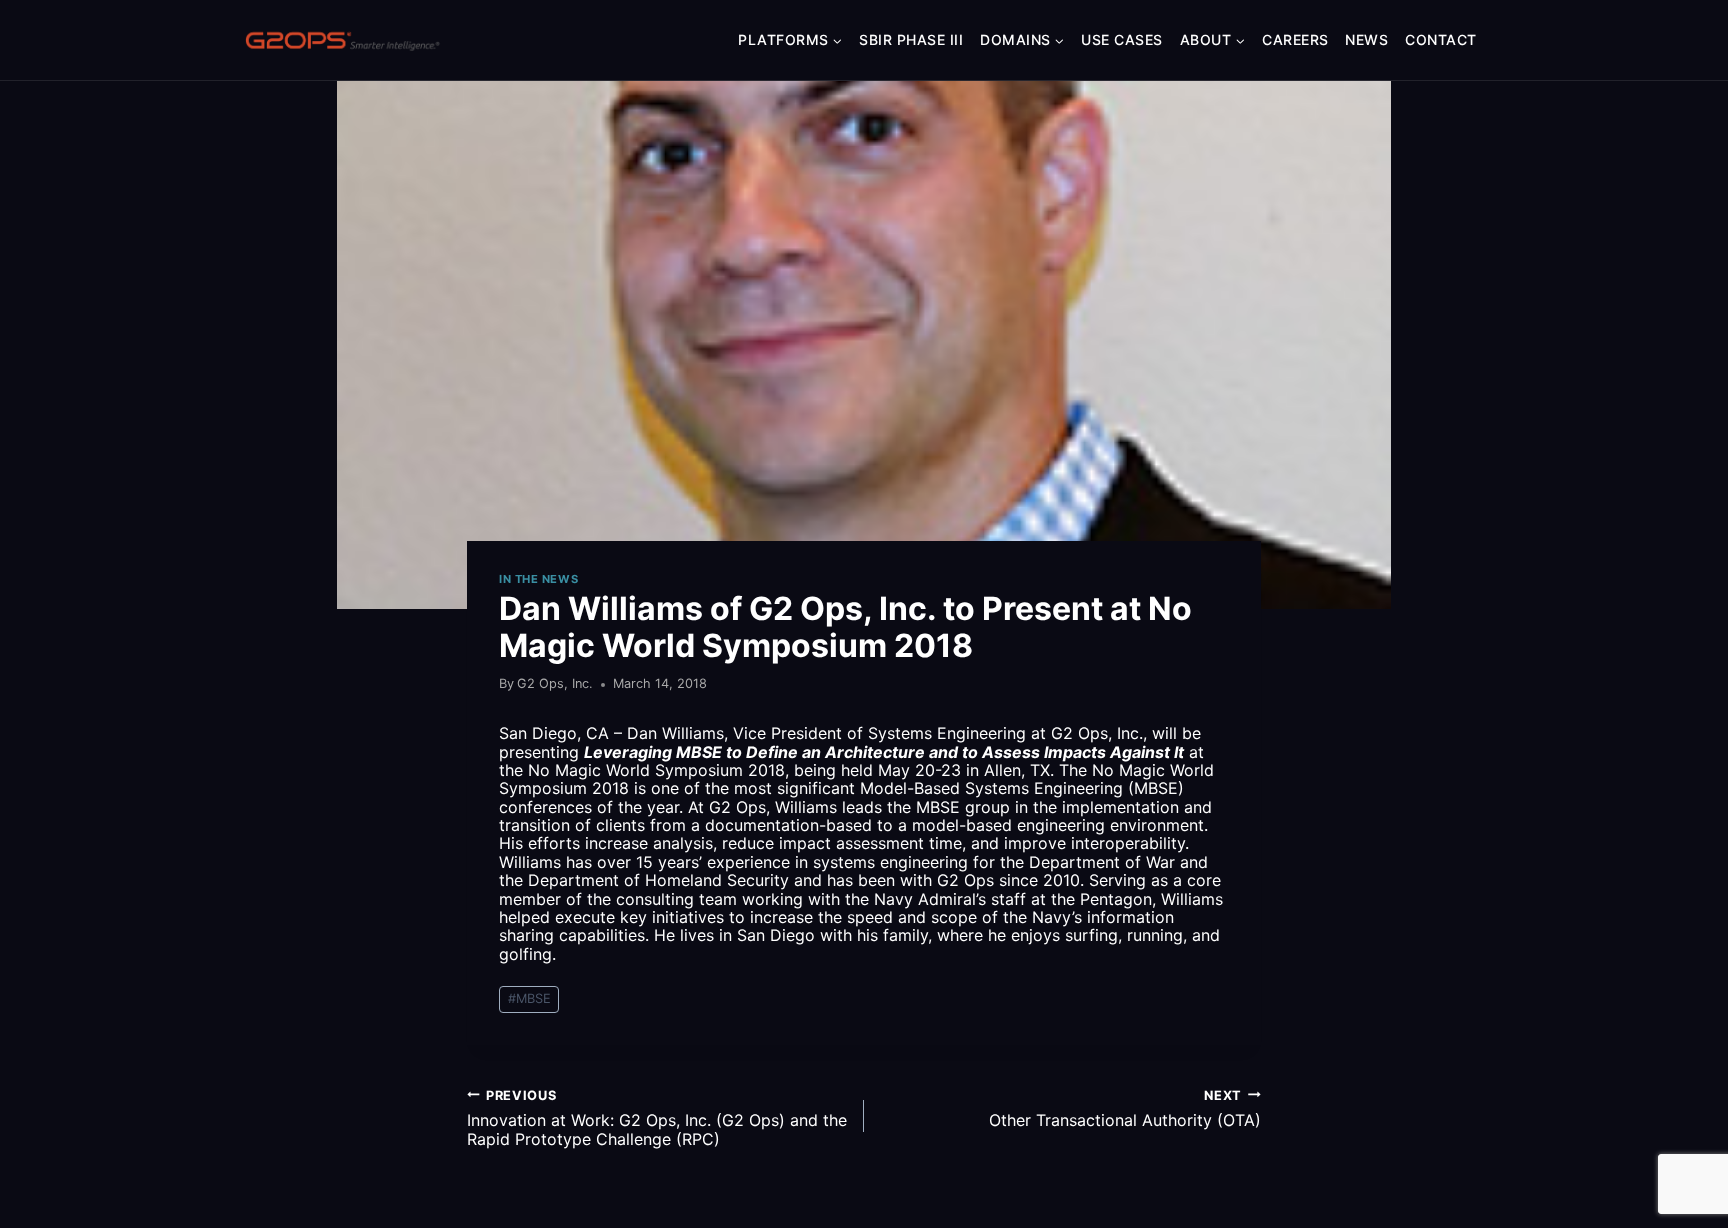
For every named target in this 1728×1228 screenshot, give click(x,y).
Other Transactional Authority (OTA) (1125, 1109)
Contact (1441, 39)
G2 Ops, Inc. (555, 683)
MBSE (529, 998)
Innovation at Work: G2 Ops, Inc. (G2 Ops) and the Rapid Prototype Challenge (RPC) (657, 1118)
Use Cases (1122, 39)
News (1366, 39)
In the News (538, 579)
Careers (1295, 39)
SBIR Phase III (911, 39)
